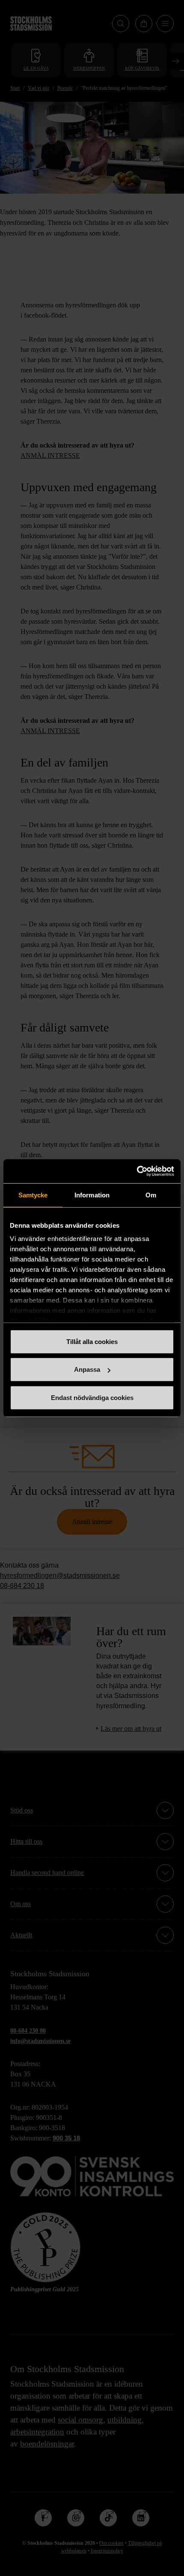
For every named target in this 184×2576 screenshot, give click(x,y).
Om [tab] (151, 1195)
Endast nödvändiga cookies (92, 1397)
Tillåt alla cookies (92, 1341)
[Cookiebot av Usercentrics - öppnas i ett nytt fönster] (137, 1171)
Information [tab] (92, 1195)
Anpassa (87, 1369)
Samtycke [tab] (33, 1195)
